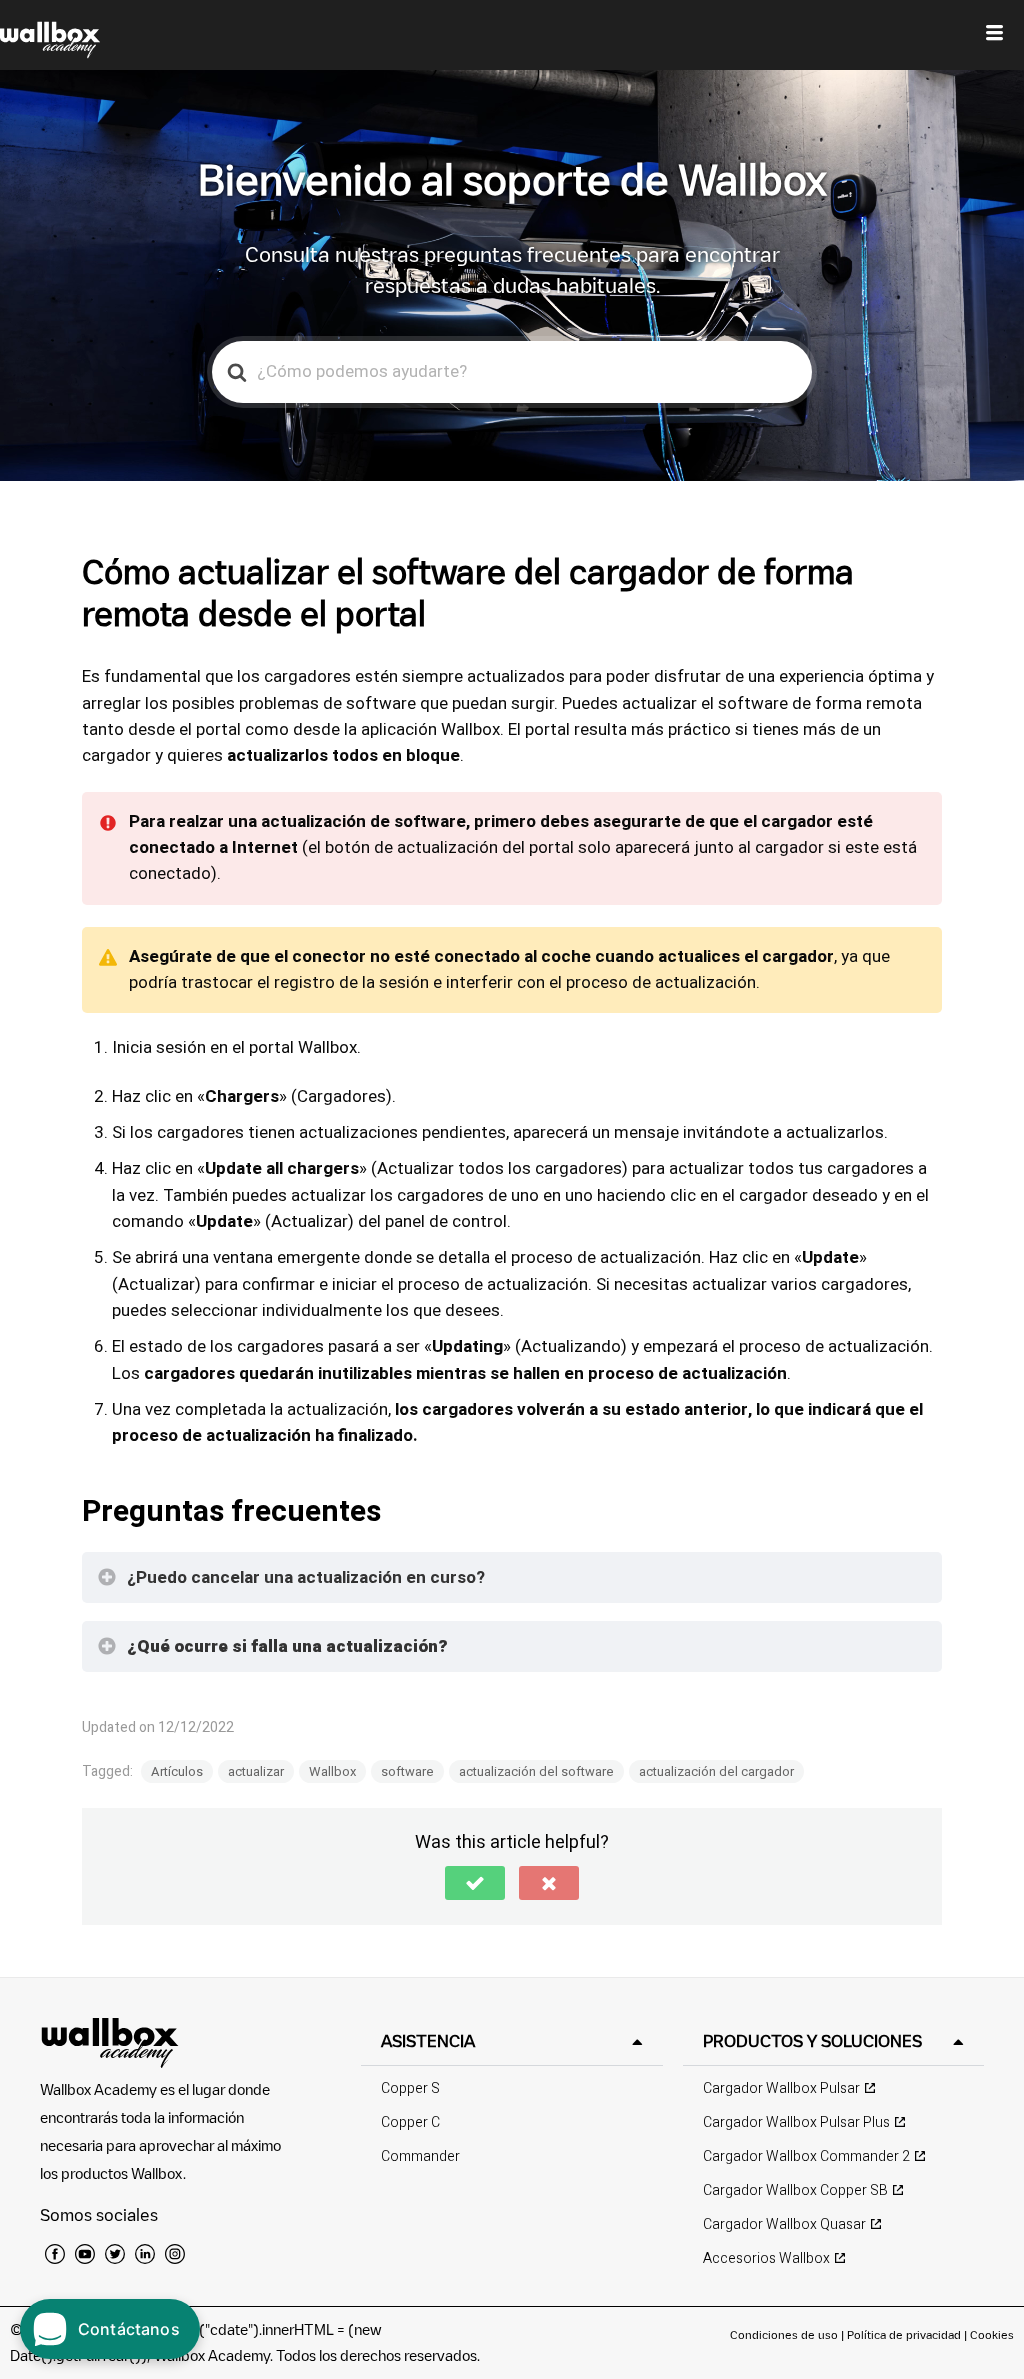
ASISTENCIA (428, 2041)
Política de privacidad (905, 2334)
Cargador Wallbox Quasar (784, 2224)
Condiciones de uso (785, 2334)
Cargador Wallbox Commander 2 (806, 2156)
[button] (475, 1883)
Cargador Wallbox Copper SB (795, 2190)
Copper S (410, 2088)
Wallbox (332, 1771)
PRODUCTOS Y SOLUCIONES (812, 2041)
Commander (420, 2156)
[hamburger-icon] (994, 35)
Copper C (410, 2122)
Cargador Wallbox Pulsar (781, 2088)
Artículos (177, 1771)
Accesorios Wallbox (766, 2258)
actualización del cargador (716, 1771)
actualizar (256, 1771)
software (407, 1771)
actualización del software (536, 1771)
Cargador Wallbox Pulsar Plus (796, 2122)
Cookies (992, 2334)
